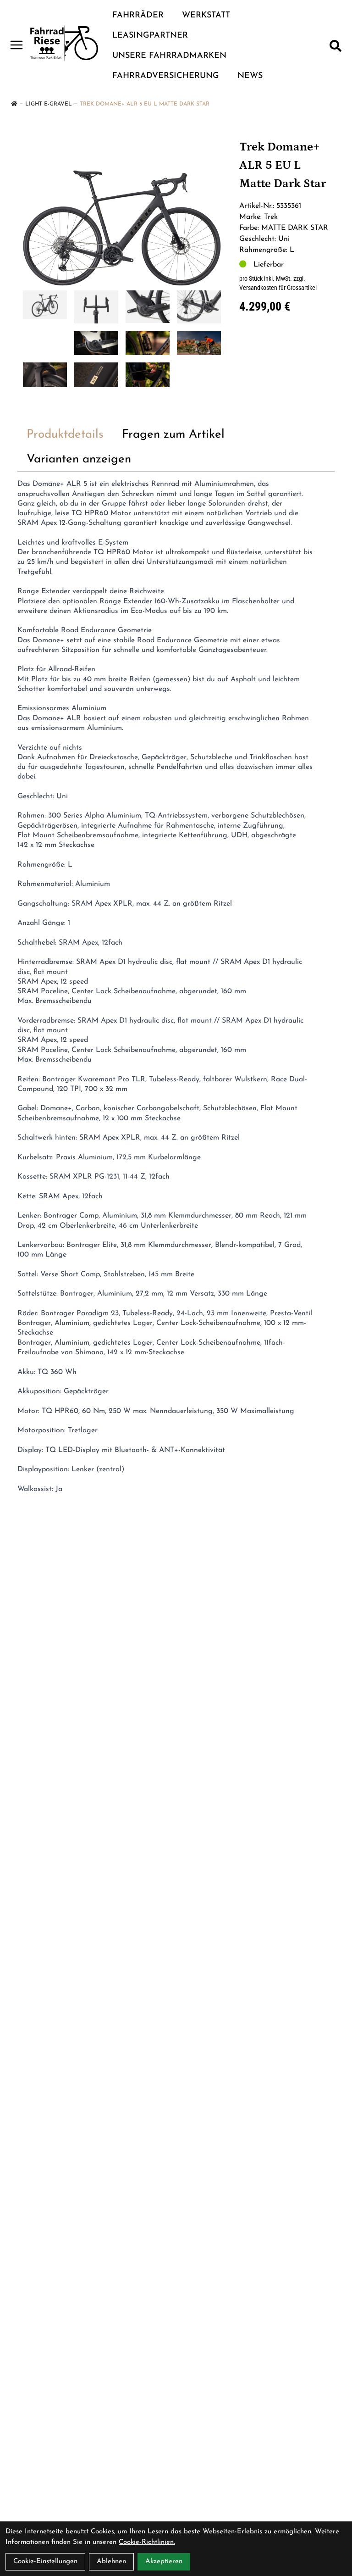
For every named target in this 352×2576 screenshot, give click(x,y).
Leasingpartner (150, 36)
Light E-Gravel (49, 104)
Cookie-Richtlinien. (147, 2542)
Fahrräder (138, 16)
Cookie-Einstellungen (45, 2562)
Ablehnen (111, 2562)
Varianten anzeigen (79, 459)
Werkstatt (206, 16)
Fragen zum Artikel (173, 435)
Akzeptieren (164, 2562)
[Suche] (335, 46)
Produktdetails (65, 435)
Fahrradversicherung (166, 76)
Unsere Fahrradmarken (169, 56)
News (250, 76)
